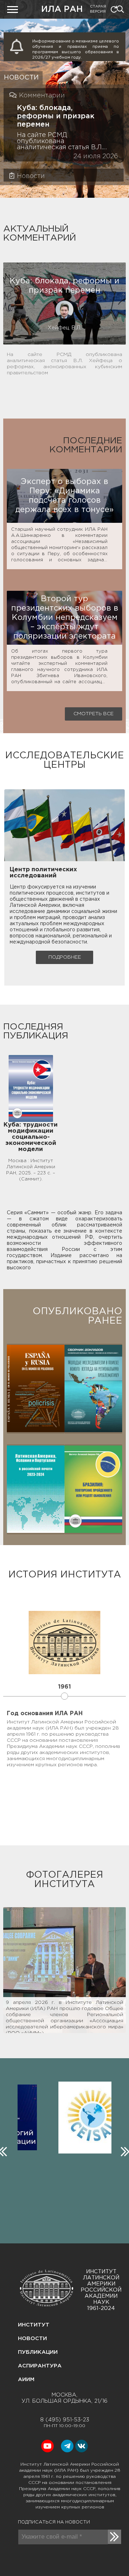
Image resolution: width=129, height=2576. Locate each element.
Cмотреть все (94, 714)
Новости (32, 2339)
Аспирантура (40, 2366)
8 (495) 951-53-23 (65, 2420)
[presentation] (124, 2150)
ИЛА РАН (62, 10)
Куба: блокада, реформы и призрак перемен (56, 116)
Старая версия (98, 9)
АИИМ (26, 2379)
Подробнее (65, 957)
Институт (34, 2325)
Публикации (38, 2352)
